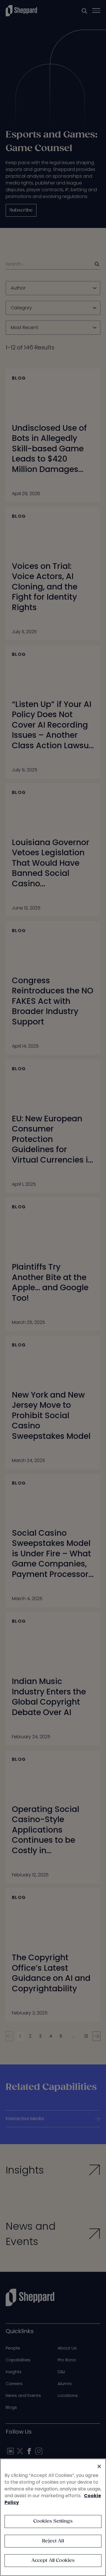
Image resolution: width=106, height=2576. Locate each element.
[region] (53, 2517)
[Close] (99, 2466)
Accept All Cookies (53, 2561)
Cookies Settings (53, 2521)
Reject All (53, 2541)
